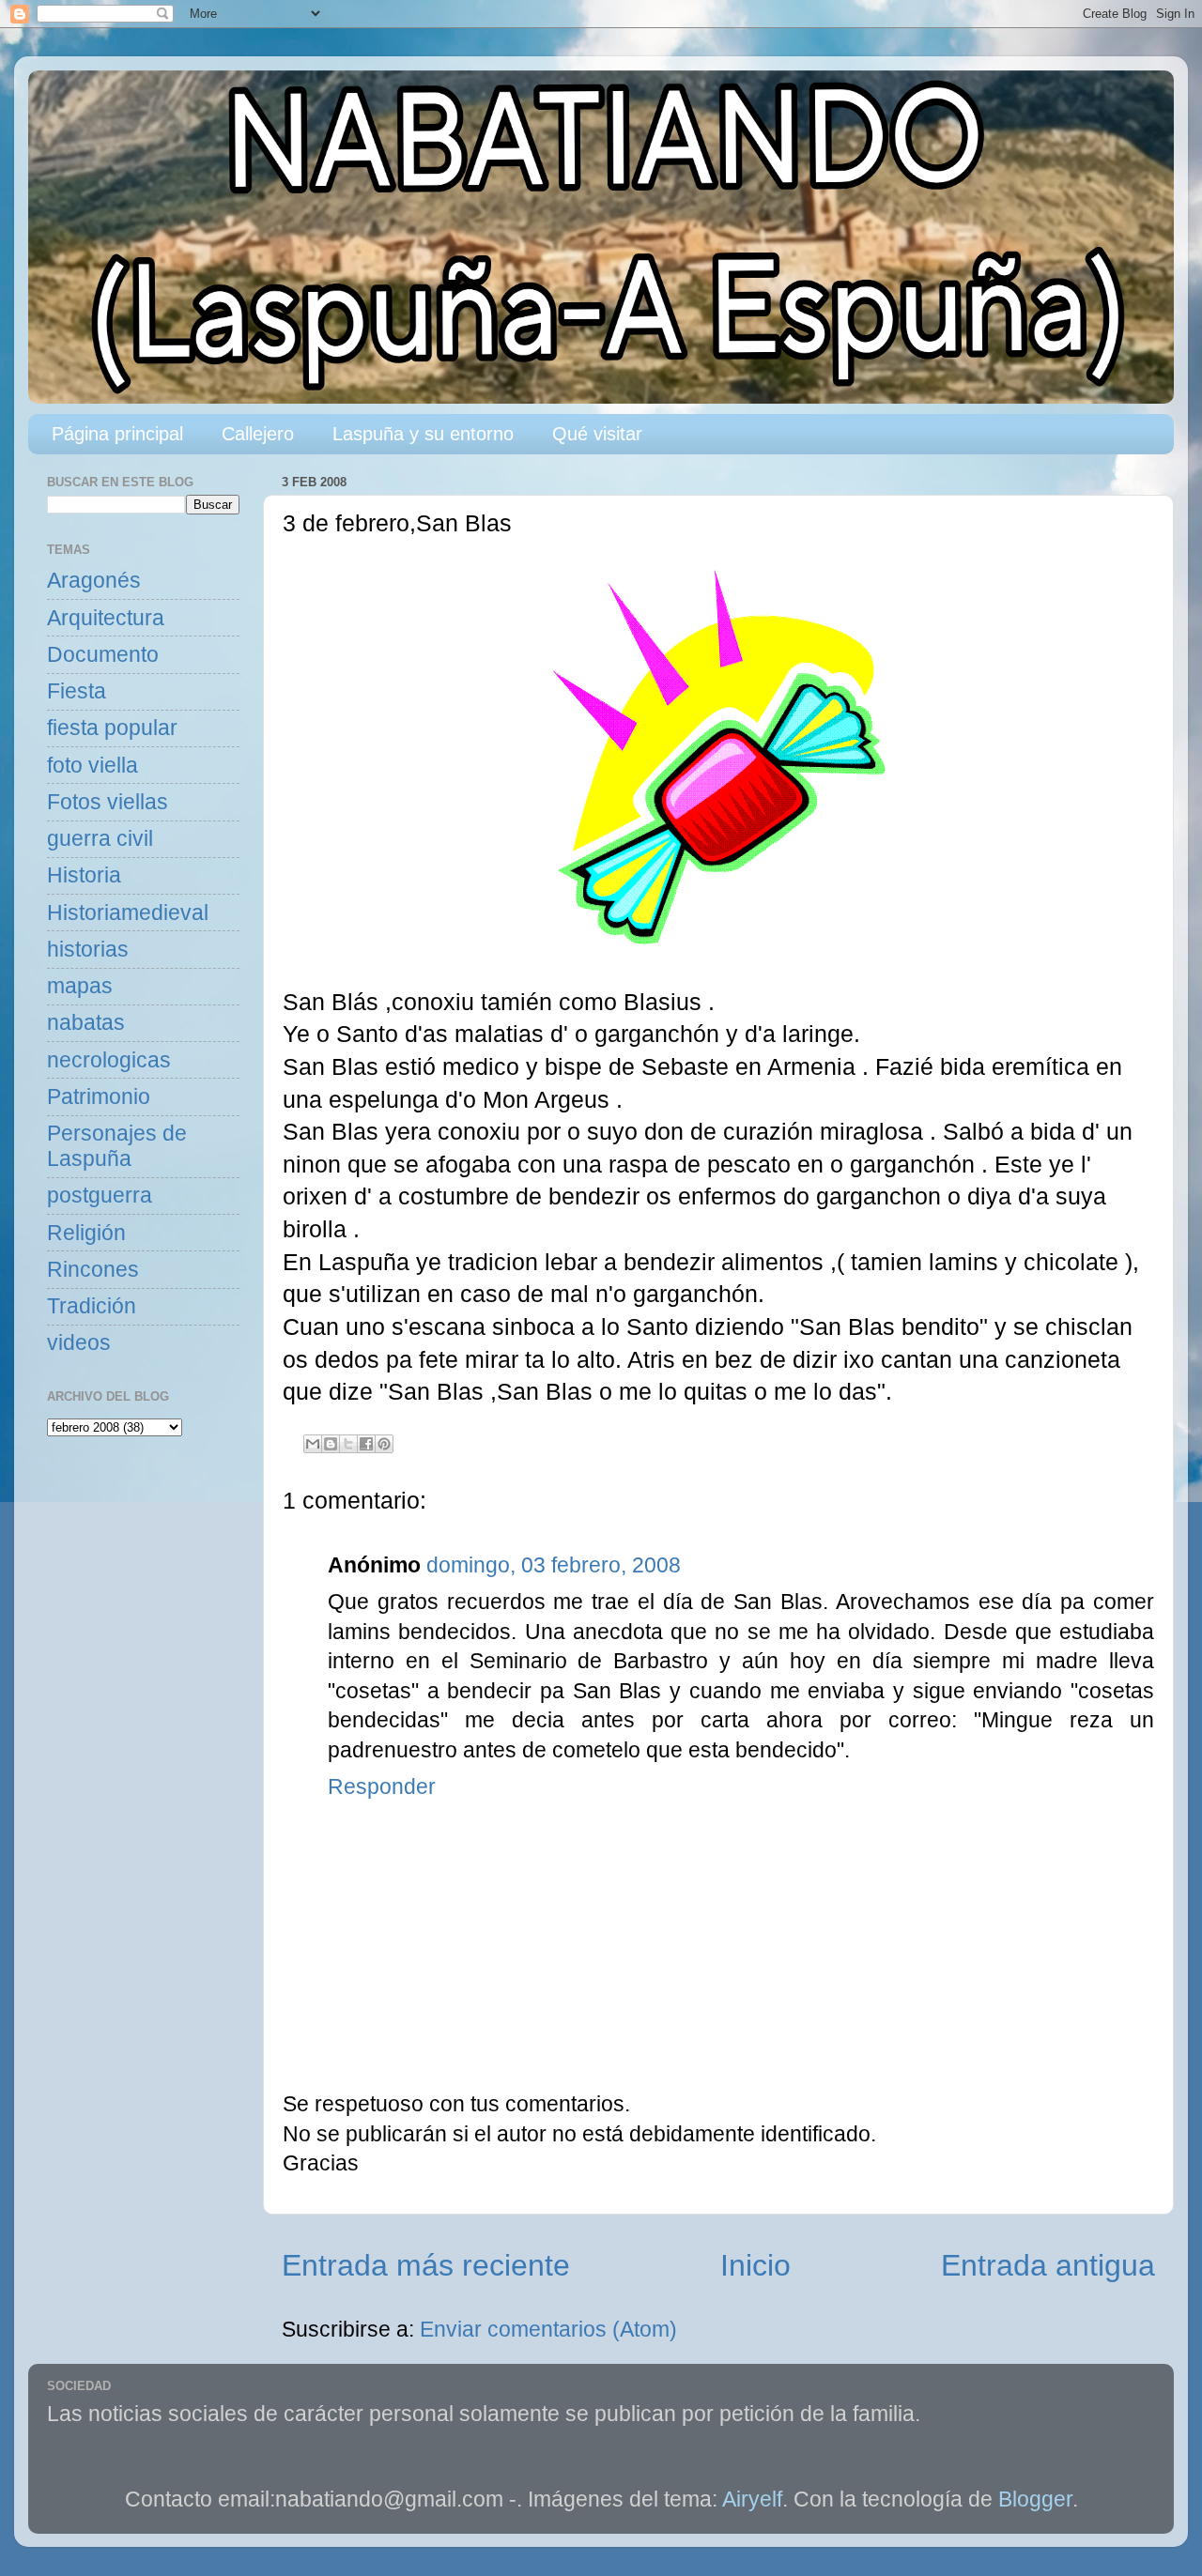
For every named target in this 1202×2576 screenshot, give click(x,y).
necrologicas (109, 1060)
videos (79, 1343)
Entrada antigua (1048, 2265)
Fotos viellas (108, 802)
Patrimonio (99, 1097)
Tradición (92, 1306)
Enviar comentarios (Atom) (548, 2330)
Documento (103, 655)
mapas (80, 986)
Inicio (755, 2265)
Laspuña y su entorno (423, 434)
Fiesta (77, 691)
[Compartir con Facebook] (366, 1444)
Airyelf (752, 2499)
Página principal (117, 434)
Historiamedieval (128, 913)
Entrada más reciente (426, 2265)
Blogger (1035, 2499)
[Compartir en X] (348, 1444)
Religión (86, 1233)
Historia (84, 875)
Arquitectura (106, 618)
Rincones (93, 1270)
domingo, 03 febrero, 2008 (554, 1565)
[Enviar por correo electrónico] (313, 1444)
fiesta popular (112, 728)
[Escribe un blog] (331, 1444)
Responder (382, 1787)
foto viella (92, 766)
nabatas (86, 1023)
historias (88, 950)
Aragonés (94, 581)
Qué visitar (597, 434)
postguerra (100, 1196)
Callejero (258, 434)
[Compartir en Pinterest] (384, 1444)
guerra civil (100, 839)
